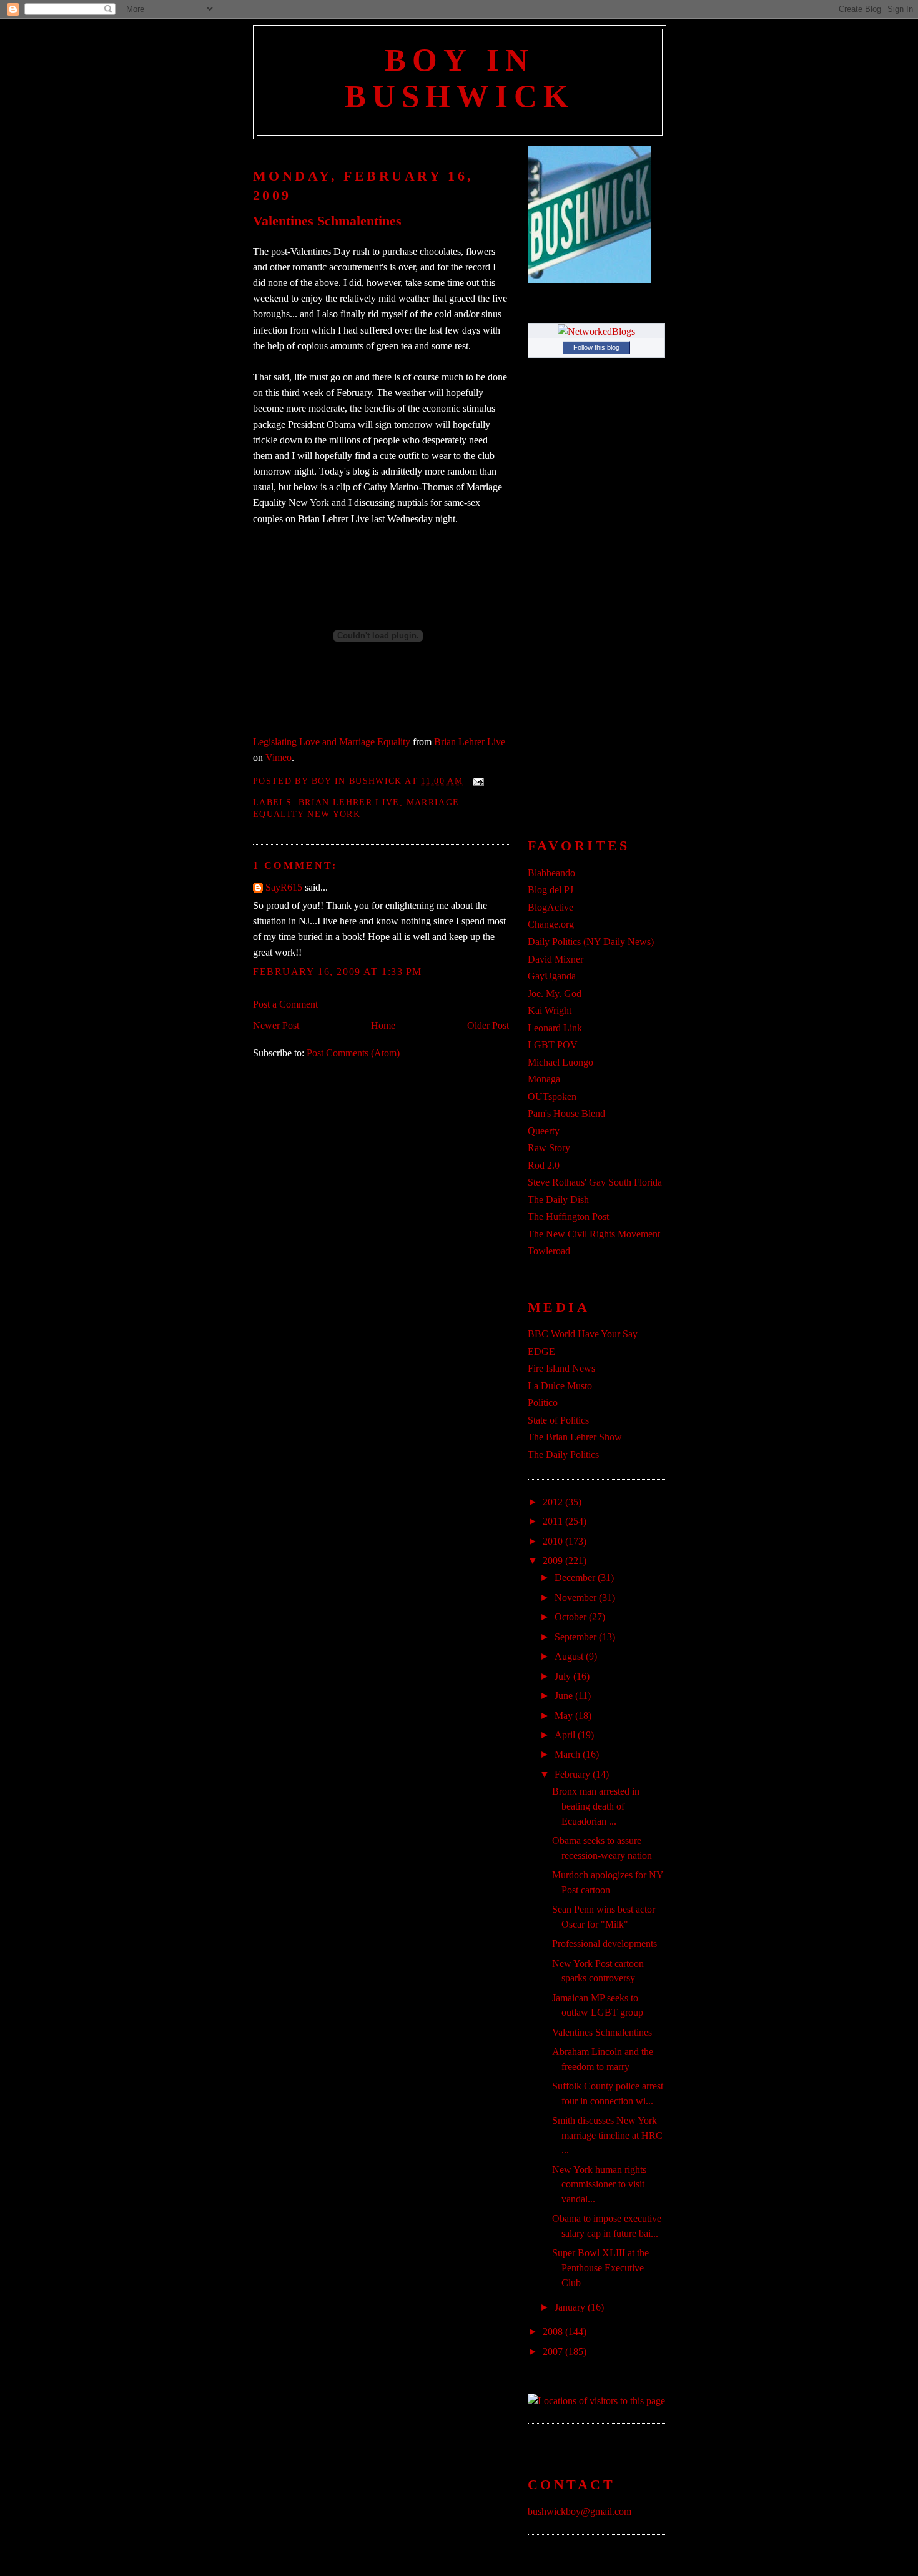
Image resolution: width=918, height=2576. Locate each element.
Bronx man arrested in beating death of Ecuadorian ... (596, 1806)
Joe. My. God (555, 993)
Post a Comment (285, 1004)
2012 (554, 1502)
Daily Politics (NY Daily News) (591, 942)
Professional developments (605, 1944)
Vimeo (279, 757)
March (569, 1754)
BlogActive (550, 907)
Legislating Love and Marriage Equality (332, 742)
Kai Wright (550, 1010)
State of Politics (558, 1420)
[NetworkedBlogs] (596, 331)
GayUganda (552, 976)
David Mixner (555, 959)
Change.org (551, 924)
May (565, 1716)
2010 (554, 1541)
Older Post (488, 1025)
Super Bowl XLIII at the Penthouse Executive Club (600, 2267)
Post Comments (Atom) (353, 1053)
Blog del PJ (550, 890)
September (577, 1637)
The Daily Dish (558, 1200)
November (577, 1598)
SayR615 (284, 887)
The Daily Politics (563, 1454)
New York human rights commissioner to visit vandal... (599, 2184)
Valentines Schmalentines (327, 221)
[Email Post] (476, 781)
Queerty (544, 1131)
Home (383, 1025)
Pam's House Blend (566, 1113)
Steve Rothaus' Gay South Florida (595, 1182)
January (571, 2307)
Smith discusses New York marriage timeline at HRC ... (607, 2135)
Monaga (544, 1079)
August (570, 1656)
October (572, 1617)
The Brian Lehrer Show (575, 1437)
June (565, 1696)
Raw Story (549, 1148)
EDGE (541, 1351)
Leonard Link (555, 1028)
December (576, 1578)
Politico (543, 1403)
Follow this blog (596, 347)
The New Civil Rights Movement (594, 1234)
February (574, 1774)
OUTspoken (552, 1097)
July (564, 1676)
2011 (554, 1521)
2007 (554, 2351)
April (566, 1735)
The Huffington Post (568, 1216)
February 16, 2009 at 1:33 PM (338, 972)
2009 (554, 1561)
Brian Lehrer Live (470, 742)
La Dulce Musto (560, 1386)
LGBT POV (553, 1045)
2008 (554, 2331)
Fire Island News (561, 1368)
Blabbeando (551, 873)
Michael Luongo (560, 1062)
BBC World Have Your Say (583, 1334)
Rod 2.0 (544, 1165)
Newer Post (276, 1025)
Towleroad (549, 1251)
